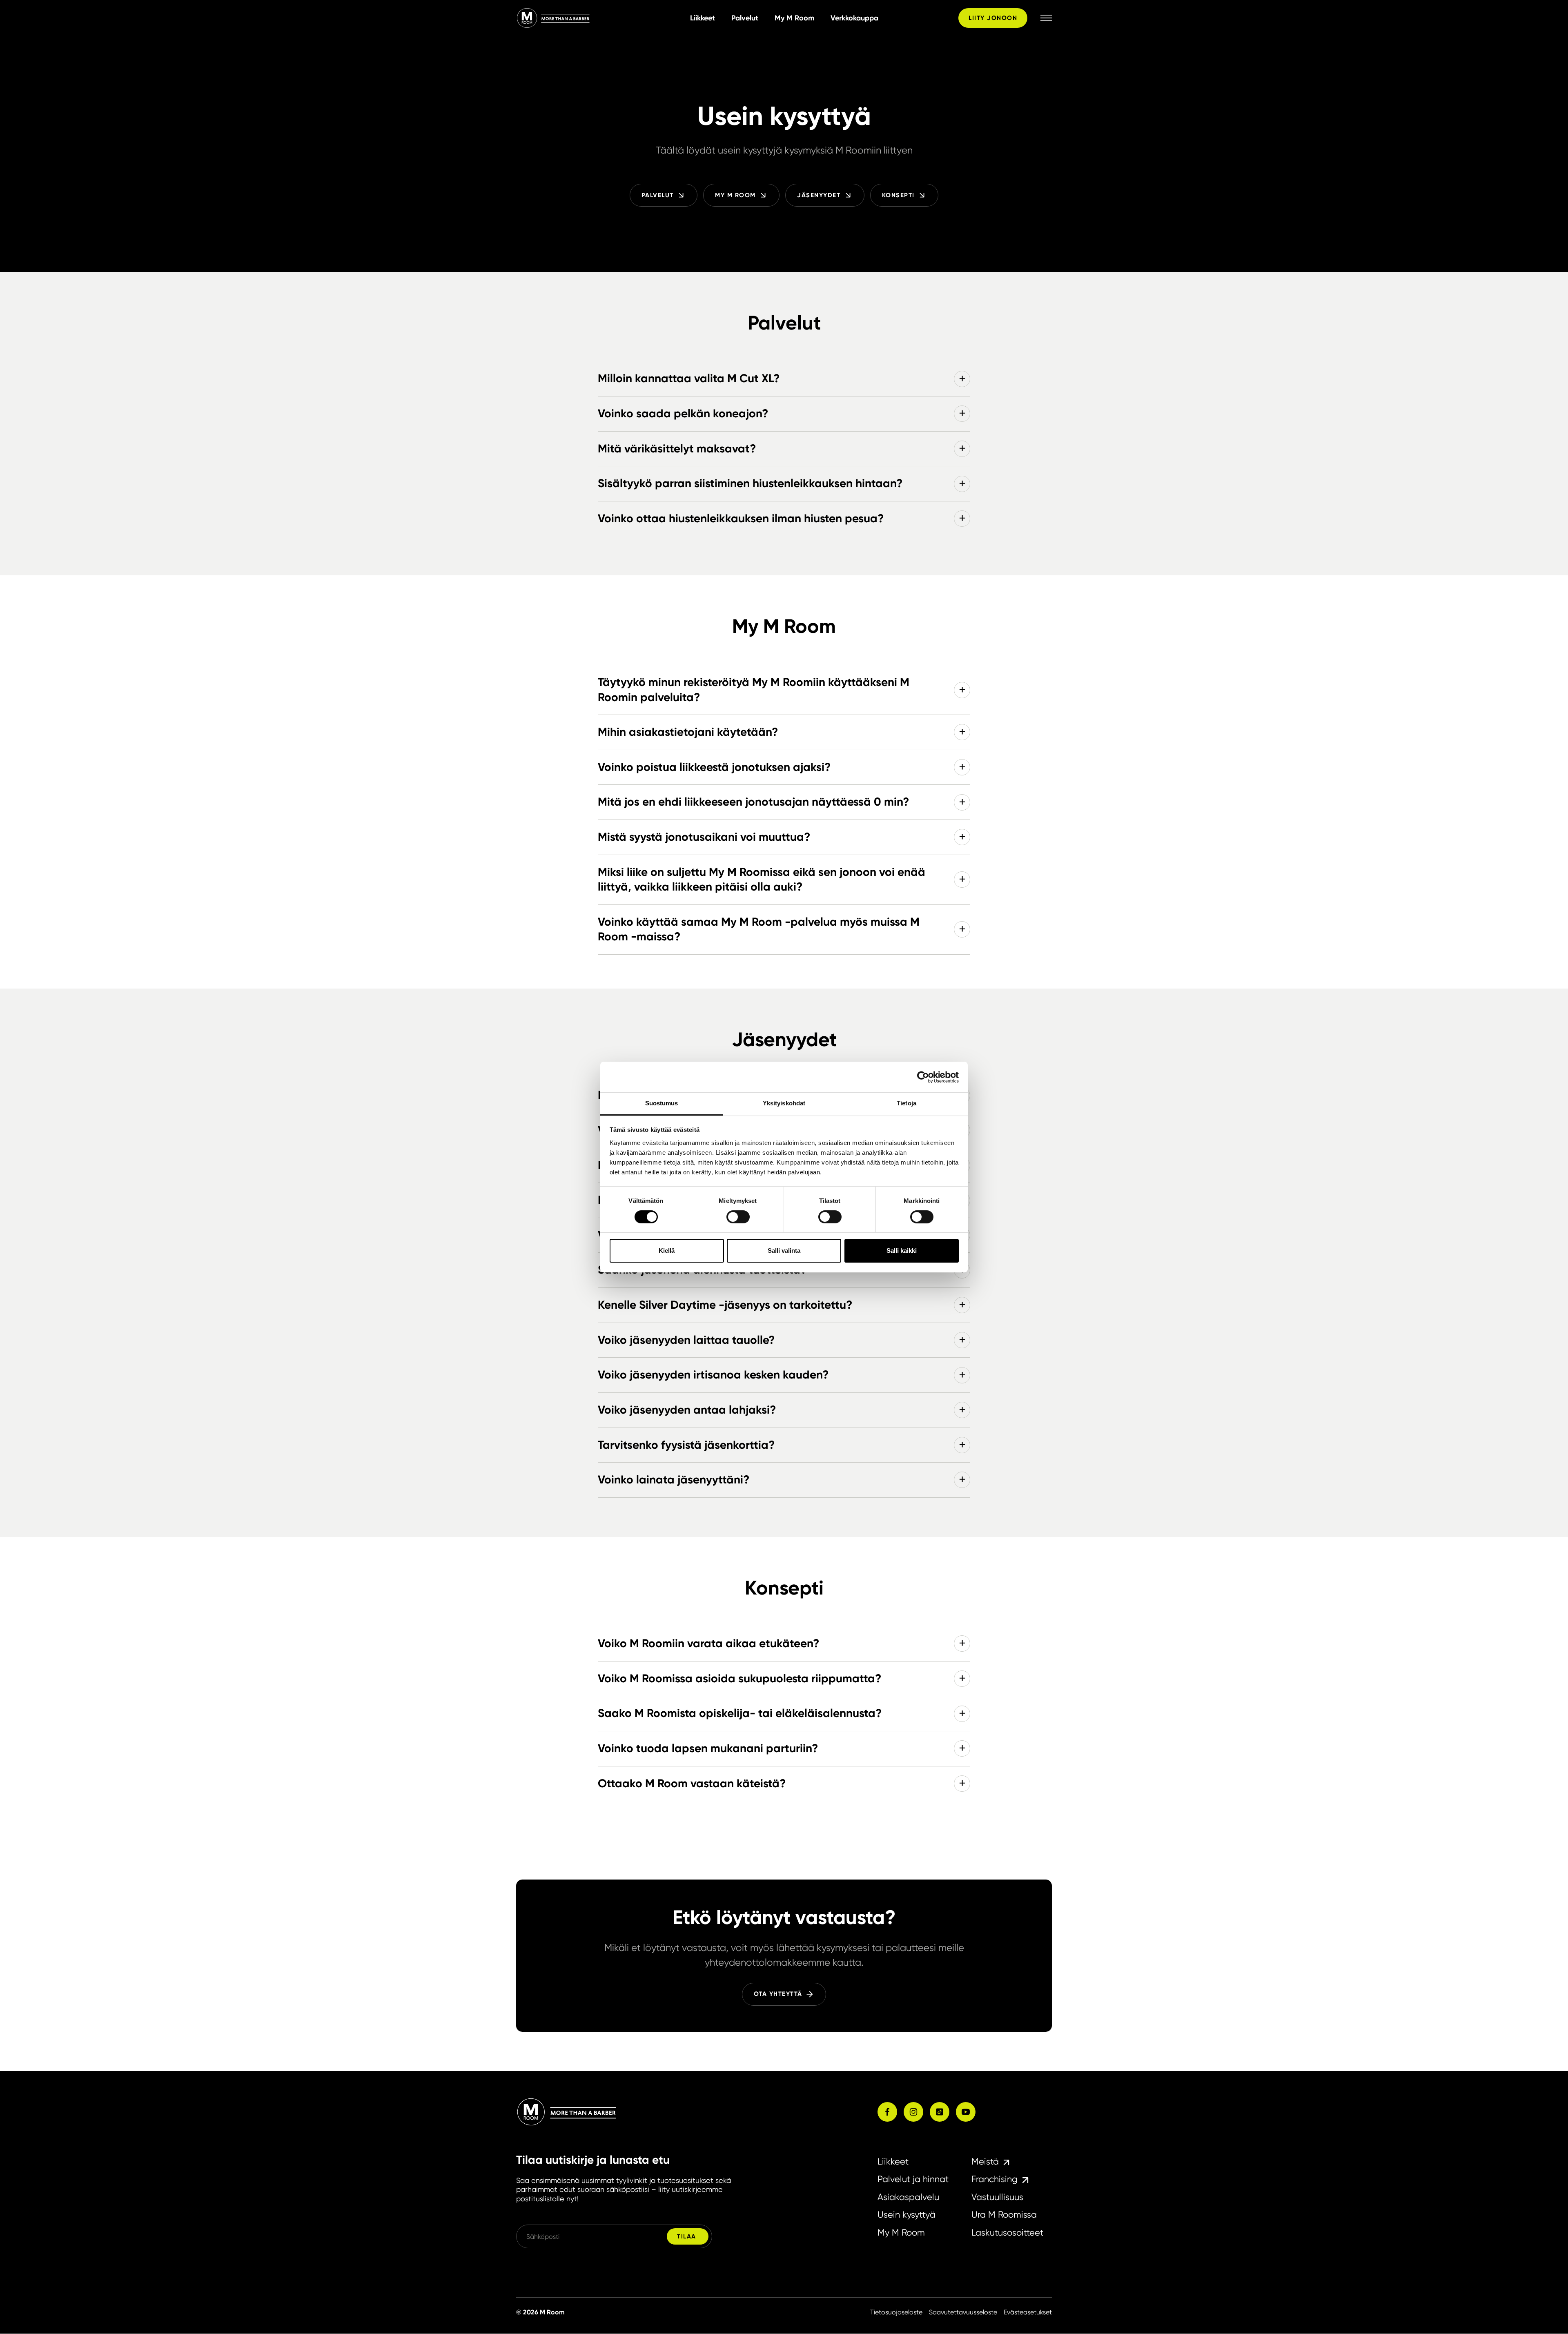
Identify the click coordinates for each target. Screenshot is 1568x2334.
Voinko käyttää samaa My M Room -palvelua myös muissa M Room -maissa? (759, 929)
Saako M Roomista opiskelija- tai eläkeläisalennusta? (740, 1713)
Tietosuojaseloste (896, 2312)
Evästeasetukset (1028, 2312)
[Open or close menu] (1046, 18)
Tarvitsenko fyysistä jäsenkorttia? (686, 1445)
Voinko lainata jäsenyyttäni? (674, 1480)
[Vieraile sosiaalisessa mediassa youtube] (966, 2112)
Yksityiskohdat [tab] (784, 1103)
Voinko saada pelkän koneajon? (683, 413)
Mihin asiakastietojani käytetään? (688, 732)
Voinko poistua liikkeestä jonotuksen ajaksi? (714, 767)
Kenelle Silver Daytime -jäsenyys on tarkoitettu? (725, 1305)
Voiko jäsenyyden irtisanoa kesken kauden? (713, 1375)
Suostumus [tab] (662, 1103)
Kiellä (667, 1251)
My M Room (794, 18)
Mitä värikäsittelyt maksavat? (677, 449)
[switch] (738, 1217)
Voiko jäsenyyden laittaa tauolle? (686, 1340)
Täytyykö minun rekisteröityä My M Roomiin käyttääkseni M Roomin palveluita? (754, 690)
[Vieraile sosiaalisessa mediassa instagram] (913, 2112)
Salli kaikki (902, 1251)
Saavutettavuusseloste (963, 2312)
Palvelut (745, 18)
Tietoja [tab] (906, 1103)
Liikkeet (703, 18)
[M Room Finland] (600, 18)
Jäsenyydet (819, 195)
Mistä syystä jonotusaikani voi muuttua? (704, 837)
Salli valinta (784, 1251)
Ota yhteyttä (778, 1994)
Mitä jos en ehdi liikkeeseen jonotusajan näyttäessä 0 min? (753, 802)
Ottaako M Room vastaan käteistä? (692, 1783)
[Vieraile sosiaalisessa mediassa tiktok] (940, 2112)
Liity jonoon (993, 18)
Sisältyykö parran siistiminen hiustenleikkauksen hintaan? (750, 483)
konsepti (898, 195)
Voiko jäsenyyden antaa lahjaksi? (687, 1410)
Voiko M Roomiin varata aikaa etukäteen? (708, 1643)
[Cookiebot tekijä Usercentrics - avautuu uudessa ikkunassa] (923, 1077)
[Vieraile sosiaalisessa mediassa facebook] (887, 2112)
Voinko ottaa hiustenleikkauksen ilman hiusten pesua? (741, 518)
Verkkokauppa (854, 18)
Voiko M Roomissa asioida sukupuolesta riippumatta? (739, 1678)
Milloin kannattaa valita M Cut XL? (689, 378)
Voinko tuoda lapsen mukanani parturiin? (708, 1748)
